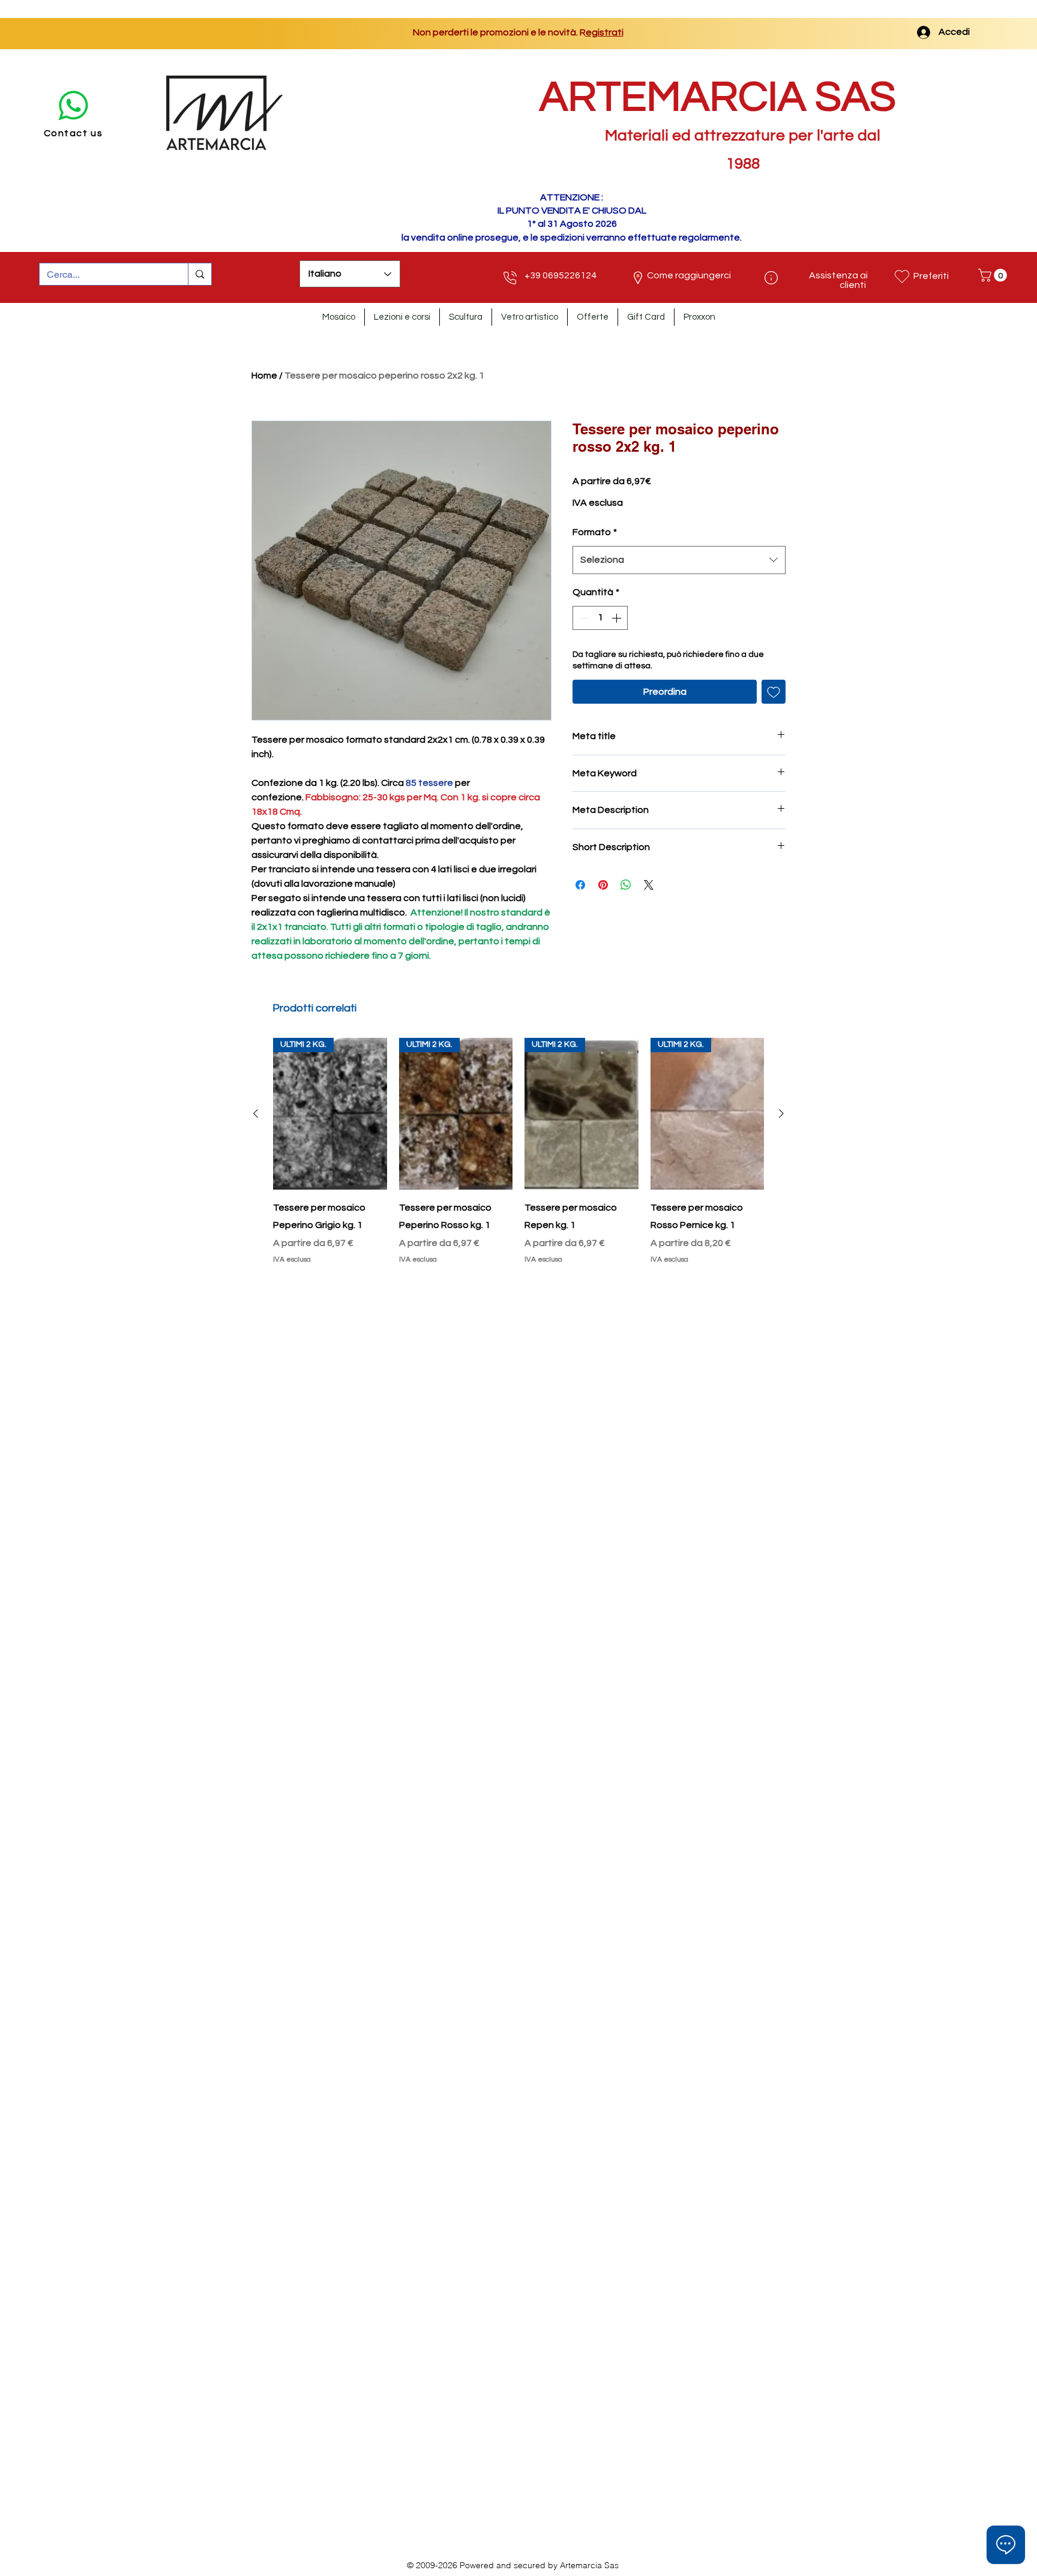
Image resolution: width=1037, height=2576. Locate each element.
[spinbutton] (600, 618)
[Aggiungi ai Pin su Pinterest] (603, 885)
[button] (994, 275)
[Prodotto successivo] (781, 1113)
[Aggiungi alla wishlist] (774, 692)
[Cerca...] (200, 274)
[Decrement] (583, 618)
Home (264, 376)
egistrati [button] (525, 32)
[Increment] (618, 618)
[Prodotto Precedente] (256, 1113)
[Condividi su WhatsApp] (626, 885)
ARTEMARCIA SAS (718, 97)
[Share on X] (649, 885)
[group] (518, 1153)
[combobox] (679, 560)
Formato (595, 532)
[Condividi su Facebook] (580, 885)
